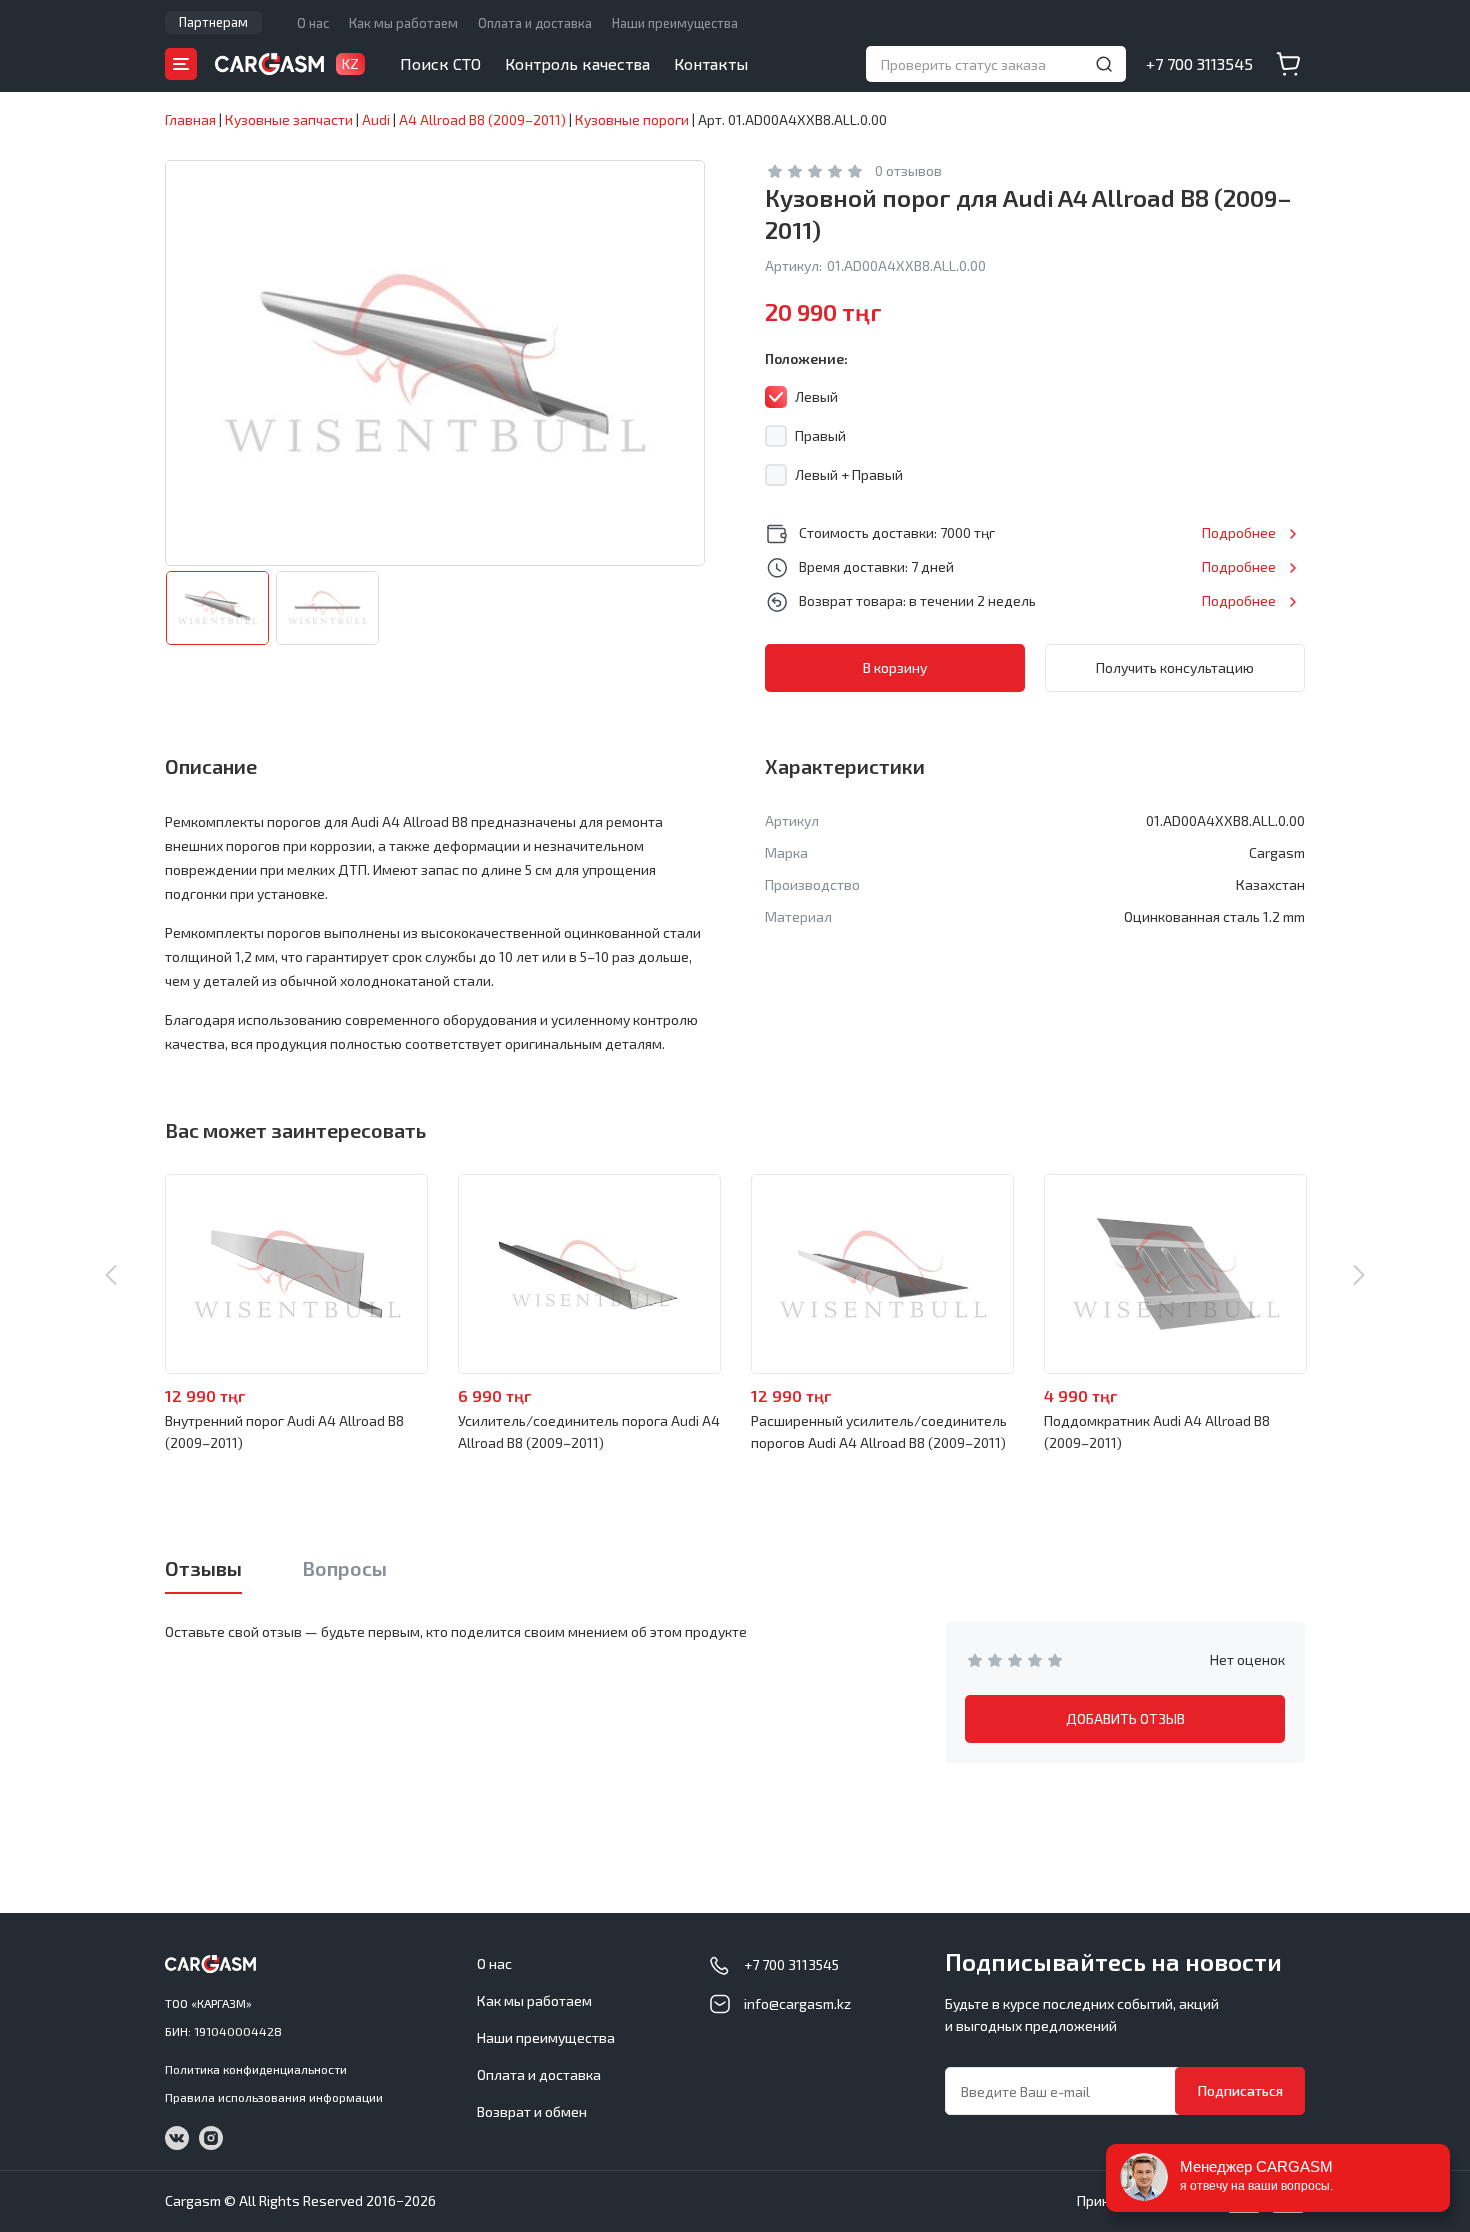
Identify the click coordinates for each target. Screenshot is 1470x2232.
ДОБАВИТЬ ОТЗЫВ (1125, 1718)
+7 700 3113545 (1199, 63)
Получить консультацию (1175, 667)
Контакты (711, 63)
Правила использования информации (274, 2097)
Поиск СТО (440, 63)
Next (1359, 1275)
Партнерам (213, 22)
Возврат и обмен (532, 2111)
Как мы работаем (403, 23)
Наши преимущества (675, 23)
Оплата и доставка (535, 23)
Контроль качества (577, 63)
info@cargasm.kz (797, 2003)
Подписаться (1240, 2090)
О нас (313, 23)
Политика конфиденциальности (256, 2069)
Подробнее (1239, 532)
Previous (111, 1275)
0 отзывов (908, 170)
